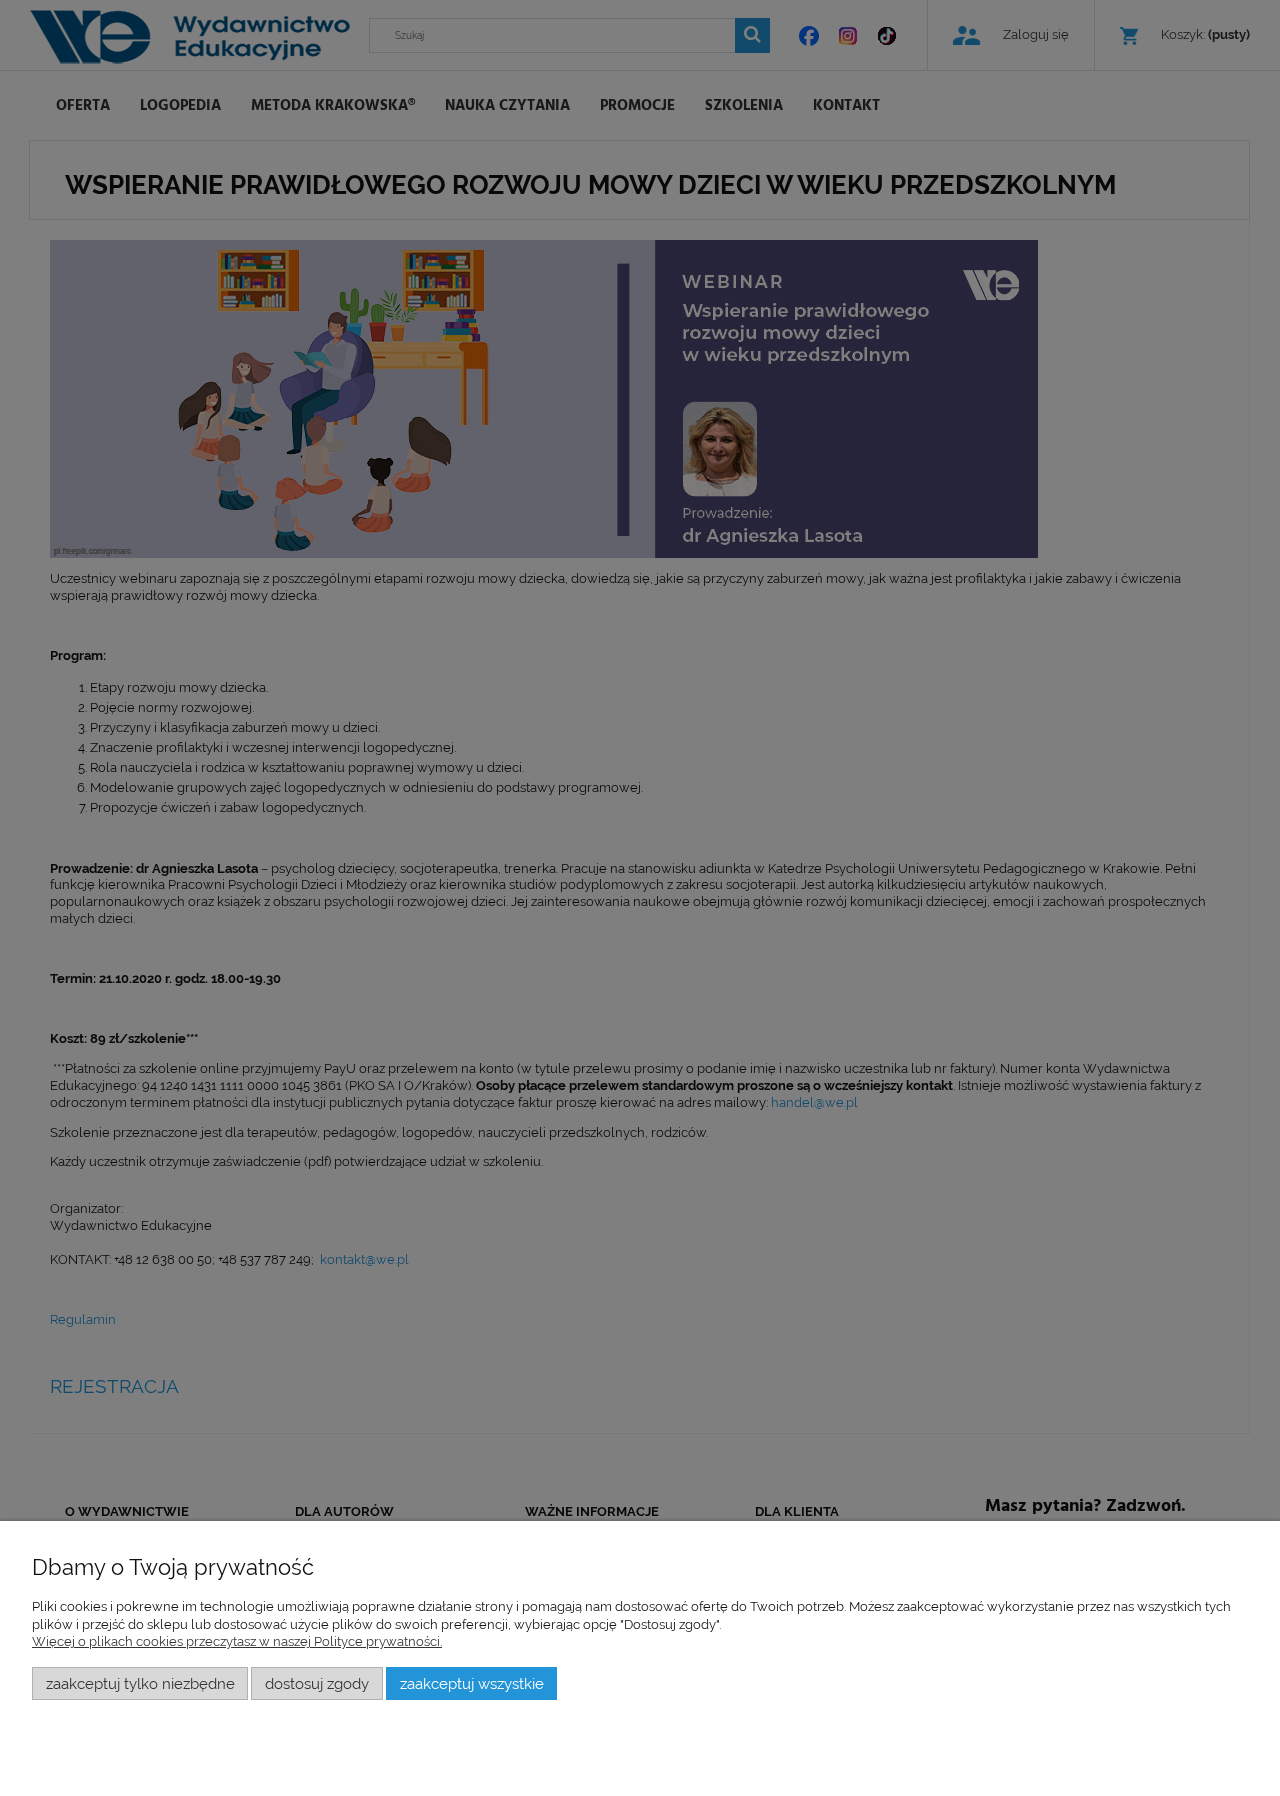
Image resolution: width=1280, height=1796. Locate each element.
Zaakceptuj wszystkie (472, 1683)
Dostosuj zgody (317, 1683)
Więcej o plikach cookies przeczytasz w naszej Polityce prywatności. (237, 1641)
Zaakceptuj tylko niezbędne (140, 1683)
